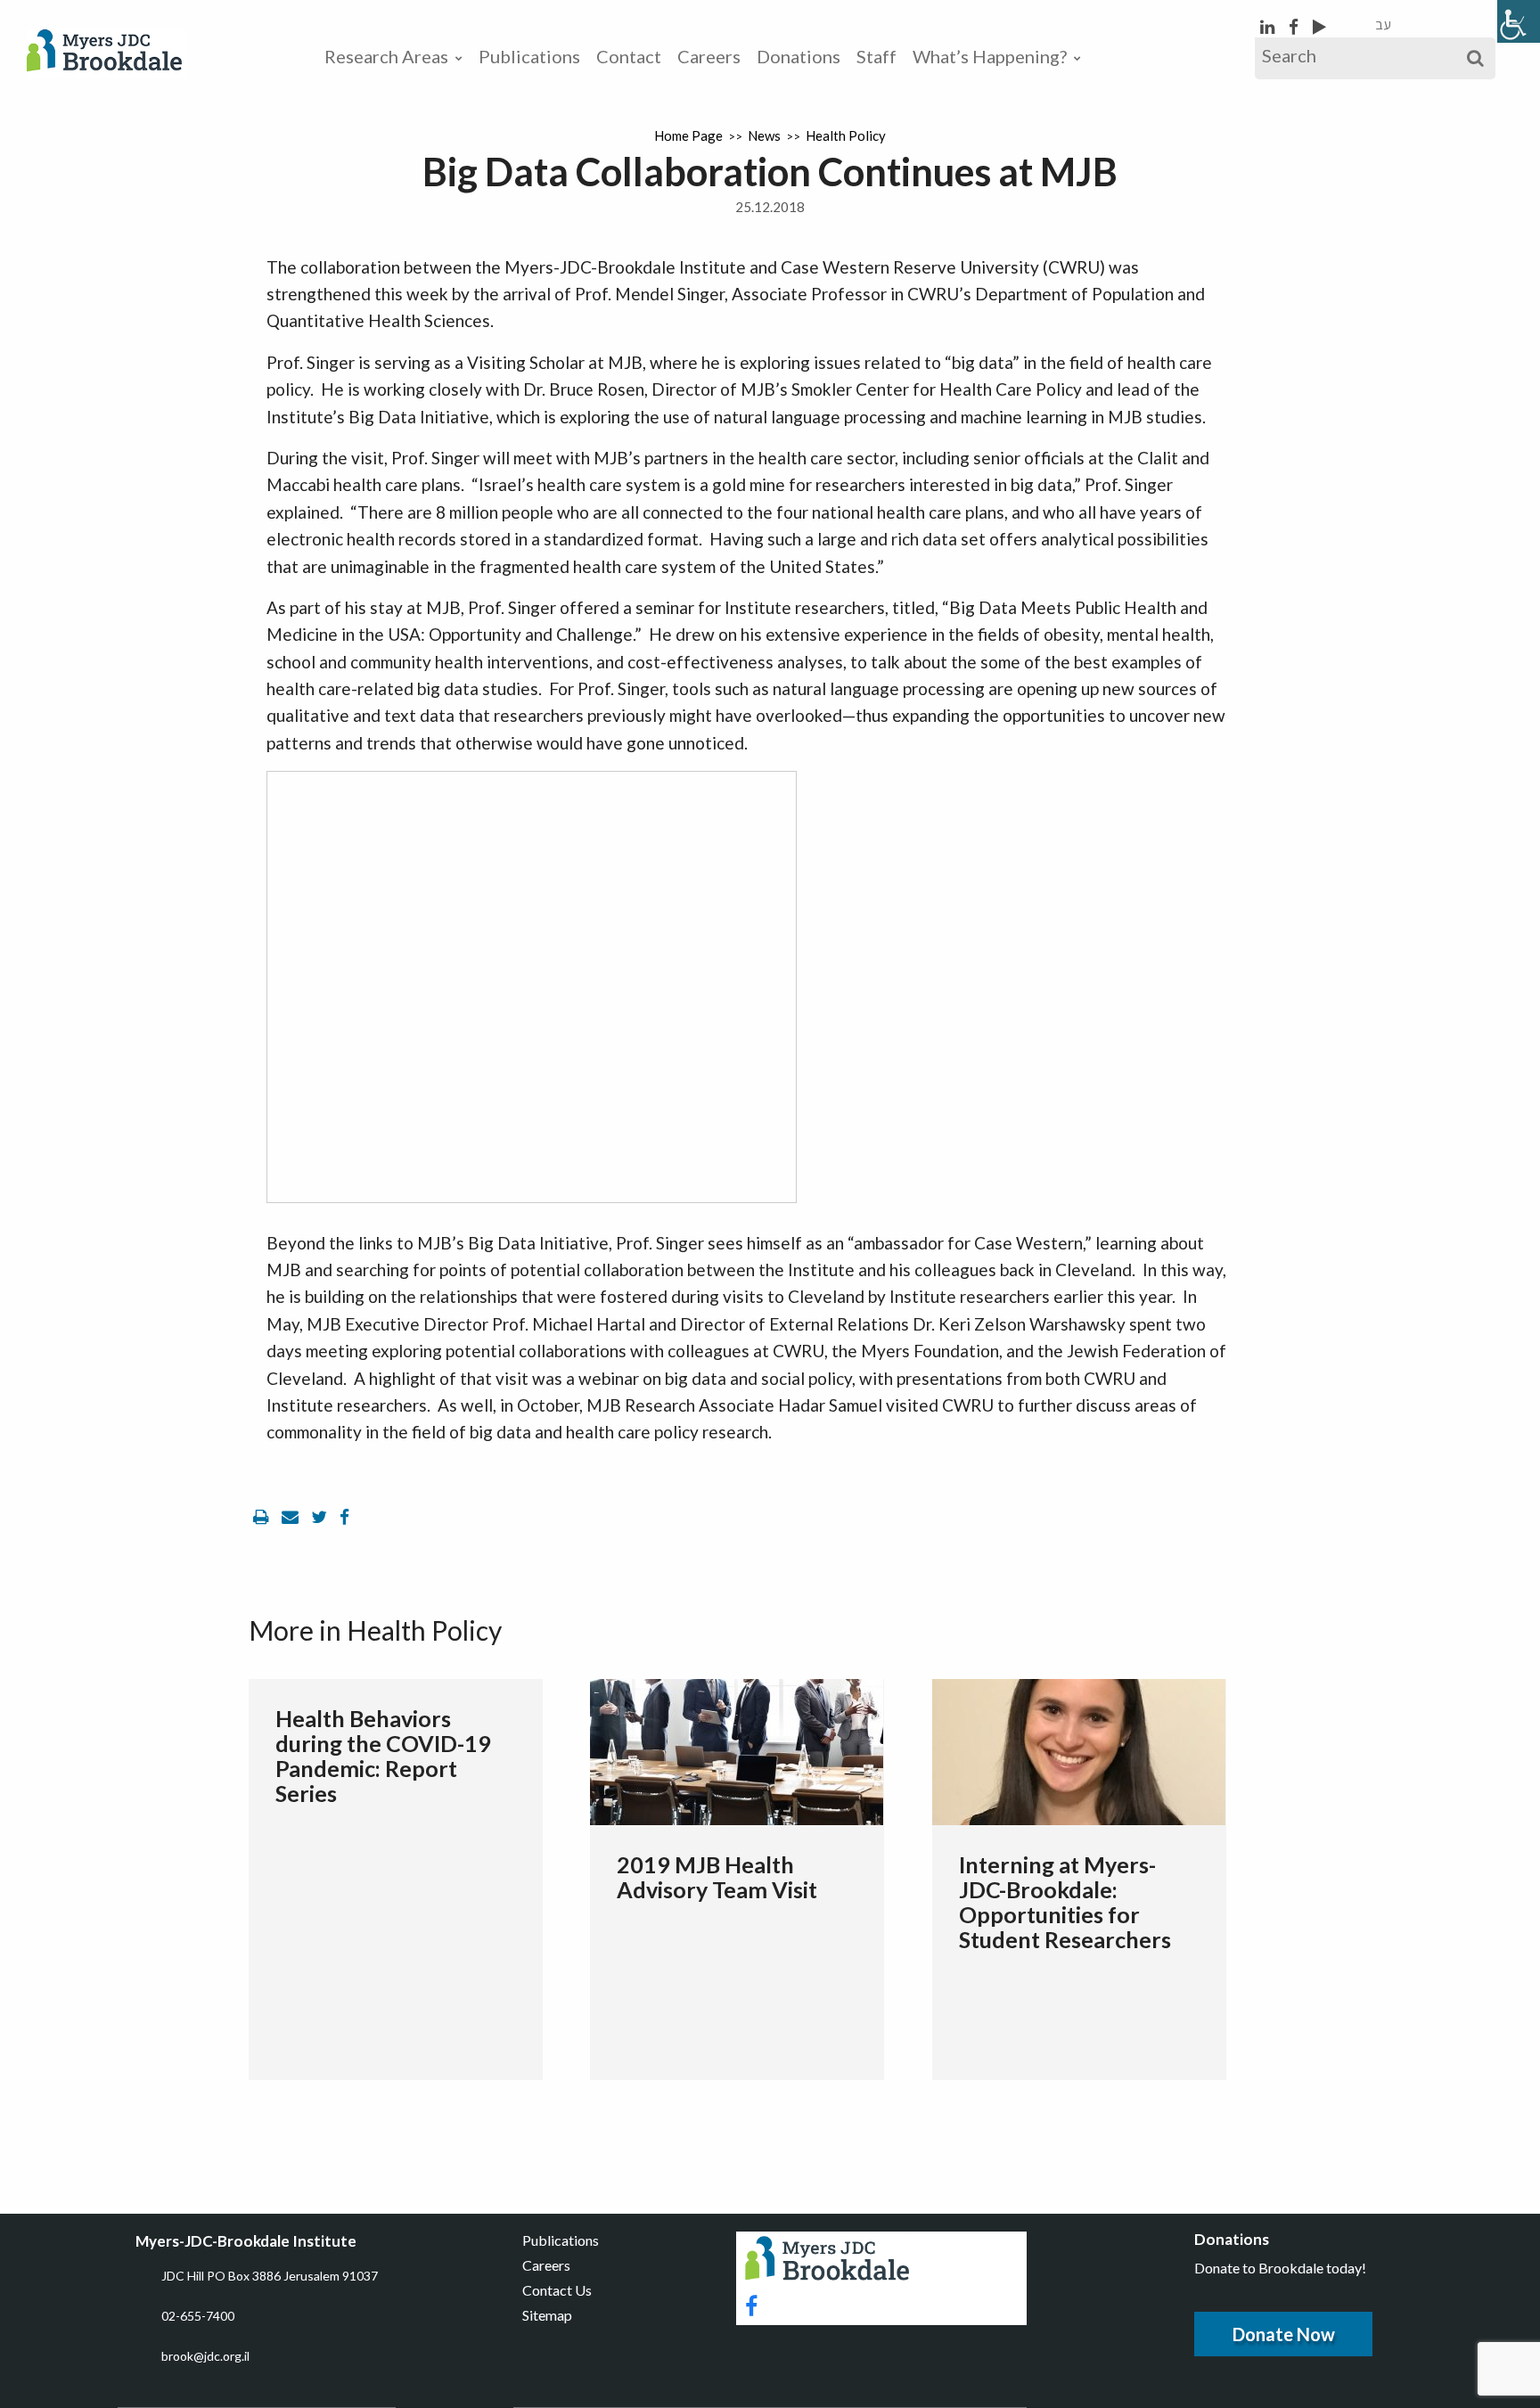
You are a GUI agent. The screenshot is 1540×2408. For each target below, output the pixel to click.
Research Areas (386, 56)
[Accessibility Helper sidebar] (1519, 21)
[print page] (263, 1516)
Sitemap (547, 2315)
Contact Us (557, 2290)
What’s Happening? (990, 56)
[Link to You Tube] (1319, 26)
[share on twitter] (321, 1516)
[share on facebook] (344, 1516)
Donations (799, 56)
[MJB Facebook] (1295, 26)
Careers (709, 56)
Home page (688, 135)
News (764, 135)
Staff (876, 56)
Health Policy (846, 135)
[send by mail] (292, 1516)
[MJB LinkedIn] (1269, 26)
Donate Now (1284, 2334)
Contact (629, 56)
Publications (529, 56)
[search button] (1475, 58)
